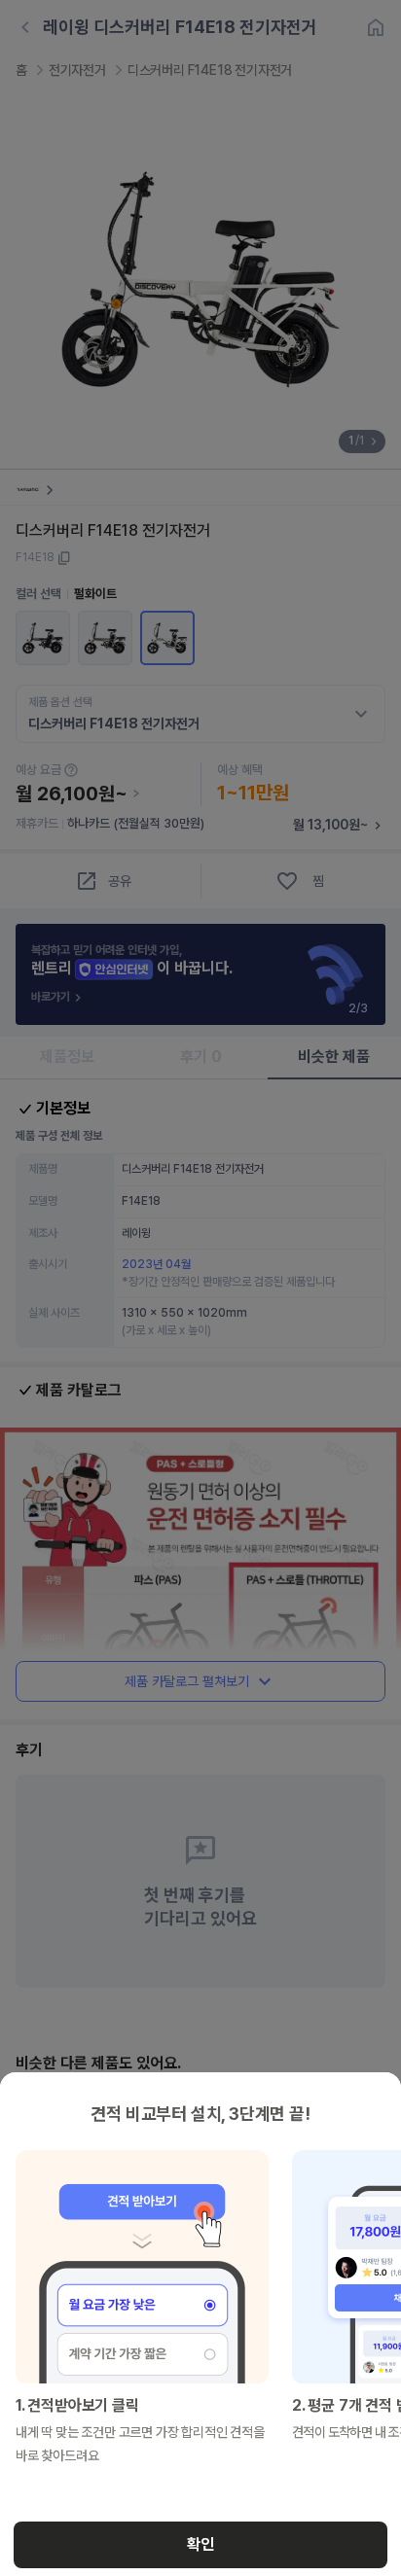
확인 (200, 2544)
